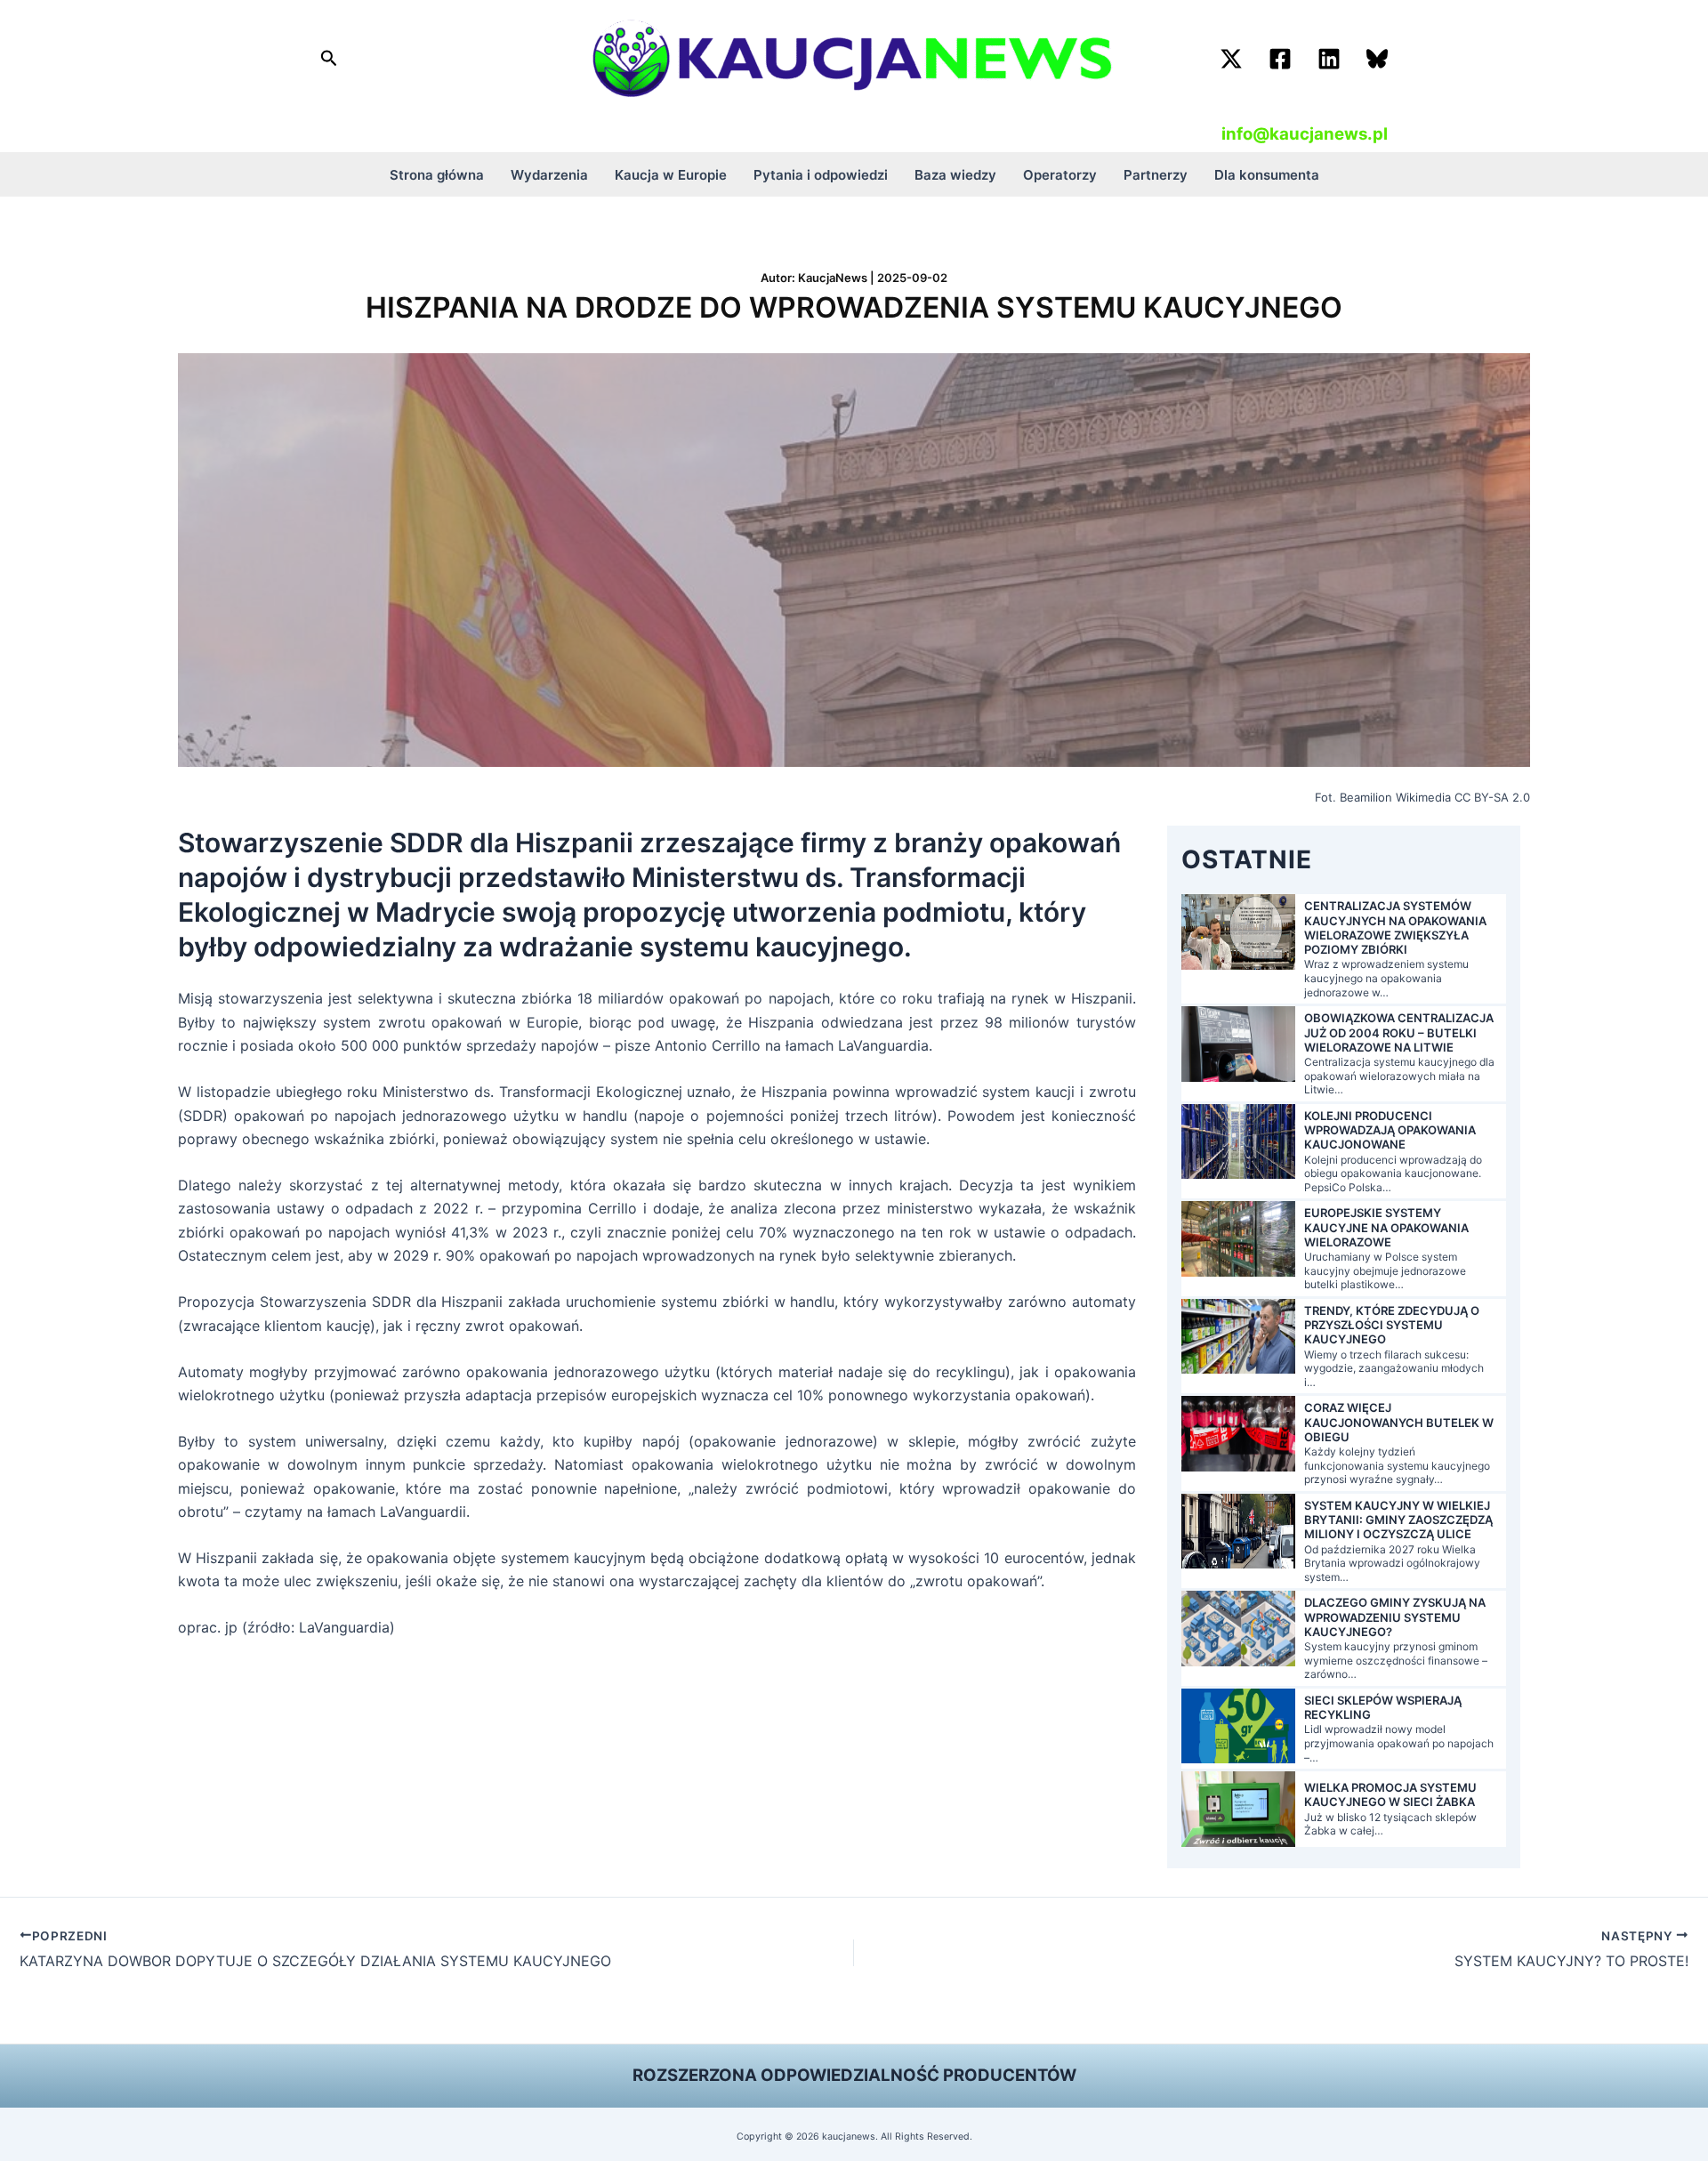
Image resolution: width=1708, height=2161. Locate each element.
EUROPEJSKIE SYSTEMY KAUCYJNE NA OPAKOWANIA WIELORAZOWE (1386, 1227)
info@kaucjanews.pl (1305, 134)
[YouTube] (1377, 59)
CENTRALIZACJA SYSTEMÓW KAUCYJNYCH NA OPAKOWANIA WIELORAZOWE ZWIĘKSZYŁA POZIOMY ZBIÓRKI (1395, 927)
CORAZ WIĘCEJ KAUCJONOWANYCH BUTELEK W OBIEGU (1399, 1422)
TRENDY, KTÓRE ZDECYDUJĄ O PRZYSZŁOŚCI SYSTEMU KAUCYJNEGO (1392, 1325)
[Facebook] (1280, 59)
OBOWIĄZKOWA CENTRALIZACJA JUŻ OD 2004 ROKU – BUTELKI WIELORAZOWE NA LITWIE (1399, 1032)
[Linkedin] (1329, 59)
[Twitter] (1231, 59)
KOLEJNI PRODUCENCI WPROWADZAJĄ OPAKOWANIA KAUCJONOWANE (1390, 1130)
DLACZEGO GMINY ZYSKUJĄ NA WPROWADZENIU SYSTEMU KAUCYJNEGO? (1395, 1617)
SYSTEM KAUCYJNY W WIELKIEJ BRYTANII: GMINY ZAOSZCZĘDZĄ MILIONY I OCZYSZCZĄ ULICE (1398, 1520)
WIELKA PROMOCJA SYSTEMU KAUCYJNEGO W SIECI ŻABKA (1390, 1794)
